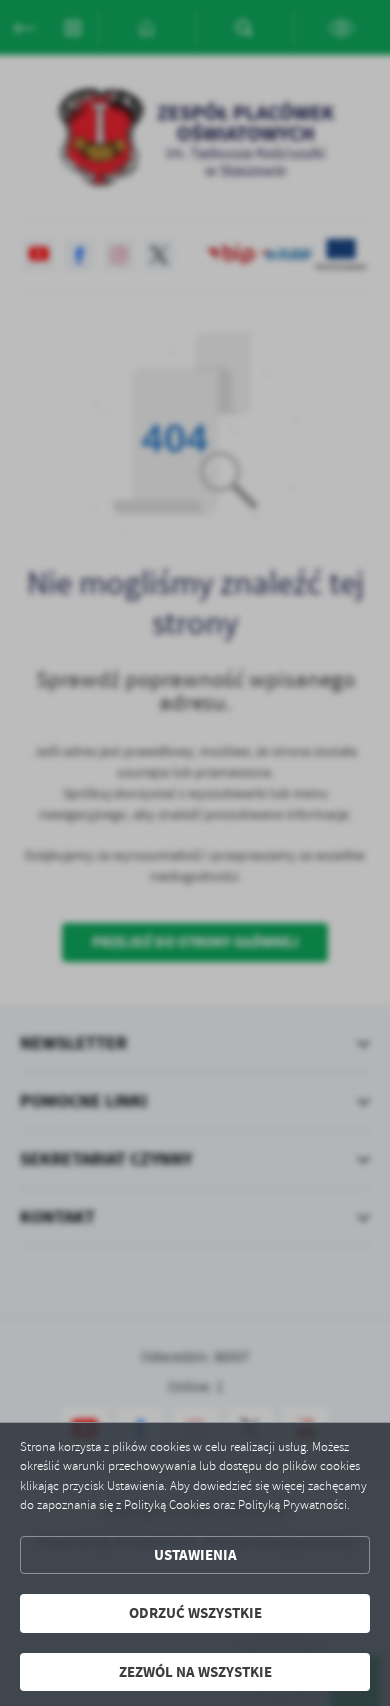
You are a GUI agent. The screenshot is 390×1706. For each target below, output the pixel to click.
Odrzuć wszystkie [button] (195, 1613)
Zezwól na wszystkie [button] (195, 1672)
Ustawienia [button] (195, 1555)
